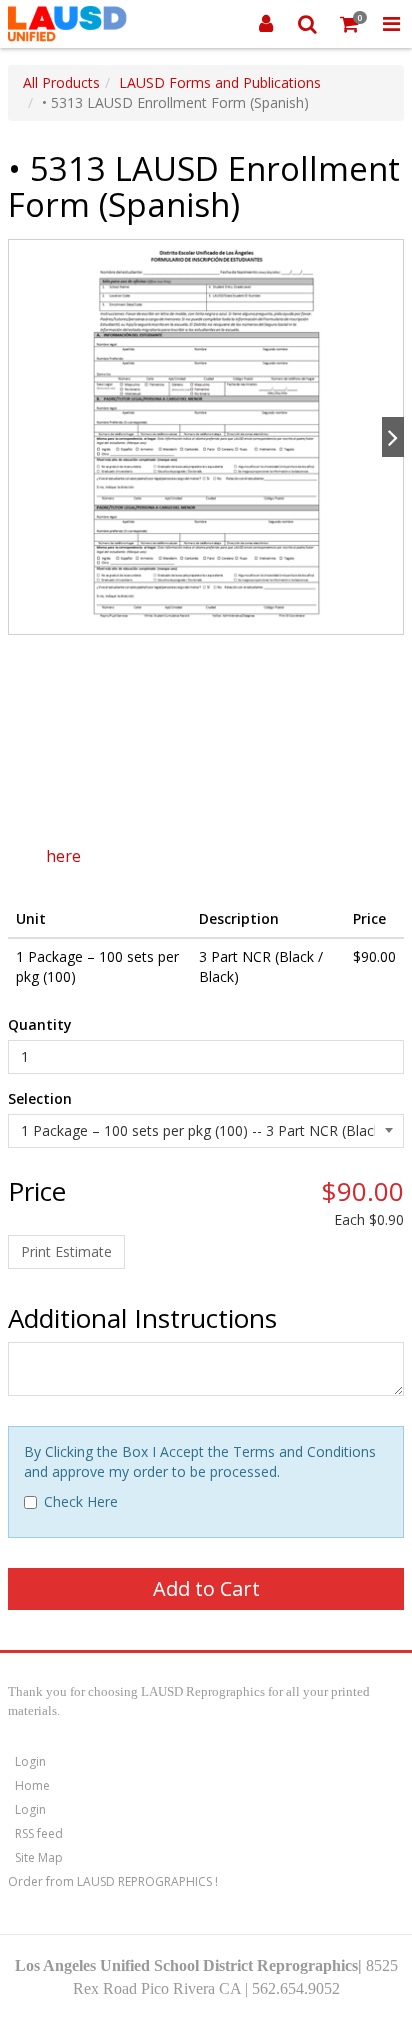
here (63, 856)
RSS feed (39, 1833)
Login (30, 1761)
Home (32, 1785)
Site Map (39, 1857)
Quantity (40, 1024)
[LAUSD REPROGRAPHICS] (67, 24)
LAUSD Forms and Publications (220, 82)
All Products (61, 82)
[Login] (266, 24)
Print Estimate (66, 1251)
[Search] (308, 24)
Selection (40, 1098)
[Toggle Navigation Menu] (391, 24)
